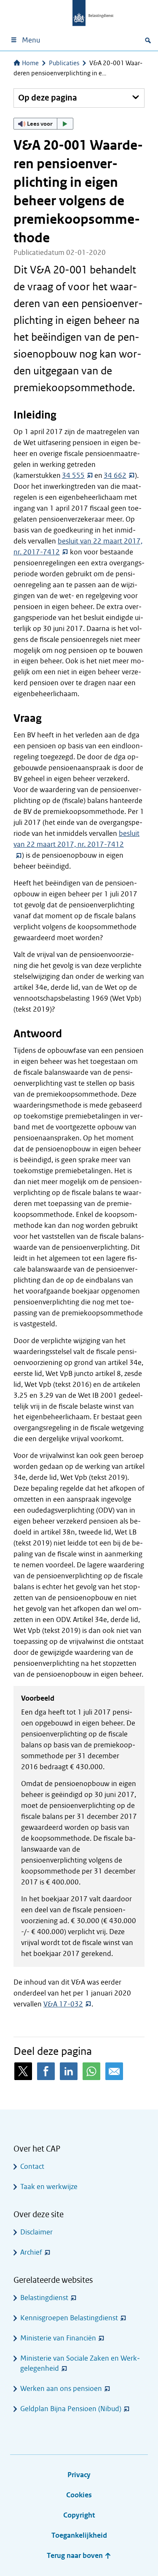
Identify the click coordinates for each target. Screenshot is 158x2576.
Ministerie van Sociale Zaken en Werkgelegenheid (80, 2363)
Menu (31, 40)
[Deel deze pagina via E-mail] (114, 2071)
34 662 (115, 476)
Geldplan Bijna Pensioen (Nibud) (71, 2409)
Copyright (79, 2515)
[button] (43, 124)
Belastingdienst (44, 2298)
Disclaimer (36, 2232)
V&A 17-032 (63, 2004)
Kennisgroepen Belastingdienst (69, 2318)
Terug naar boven (76, 2556)
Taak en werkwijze (49, 2187)
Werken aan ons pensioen (61, 2389)
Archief (31, 2252)
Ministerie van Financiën (58, 2338)
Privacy (79, 2475)
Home (30, 63)
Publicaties (64, 63)
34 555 (73, 476)
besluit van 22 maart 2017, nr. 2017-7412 (76, 839)
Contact (32, 2167)
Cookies (79, 2495)
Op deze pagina (48, 98)
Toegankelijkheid (79, 2535)
